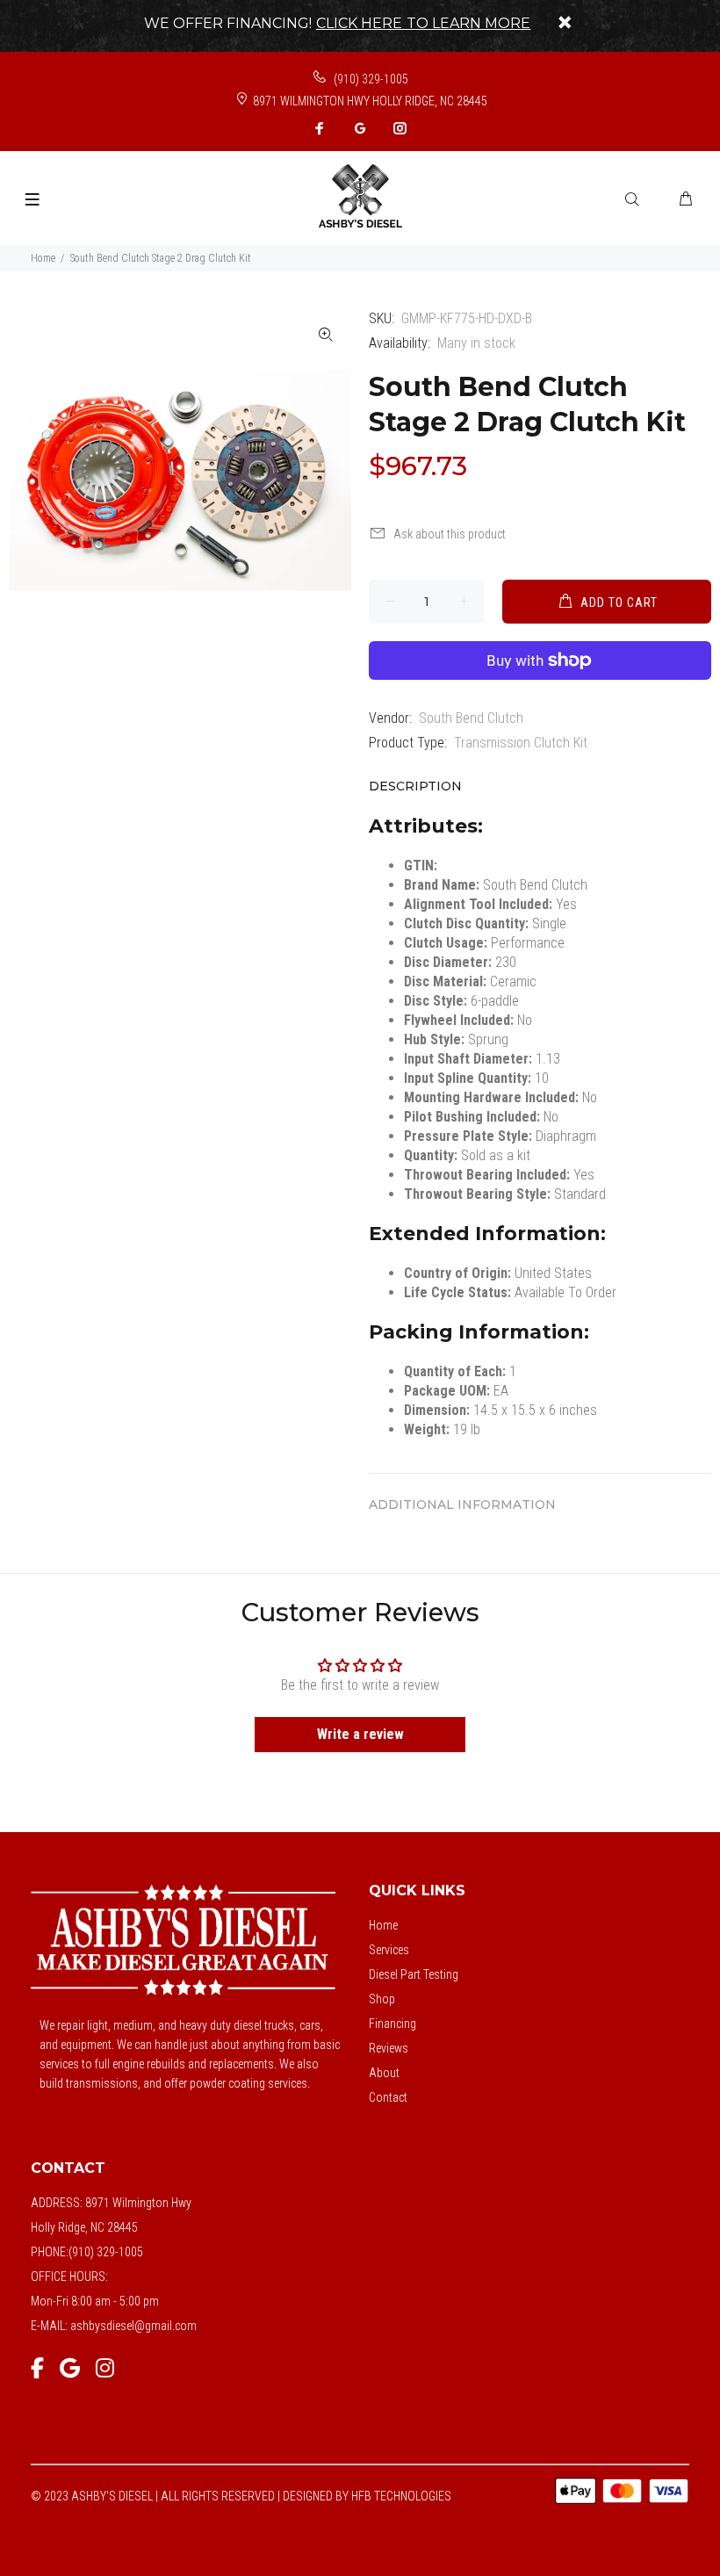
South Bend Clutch (471, 718)
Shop (382, 1999)
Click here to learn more (424, 23)
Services (389, 1950)
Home (43, 258)
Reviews (389, 2048)
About (384, 2073)
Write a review (360, 1734)
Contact (388, 2097)
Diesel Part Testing (414, 1974)
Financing (392, 2024)
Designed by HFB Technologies (367, 2496)
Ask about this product (450, 534)
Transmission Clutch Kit (521, 743)
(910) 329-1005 (370, 79)
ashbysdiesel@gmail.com (133, 2326)
